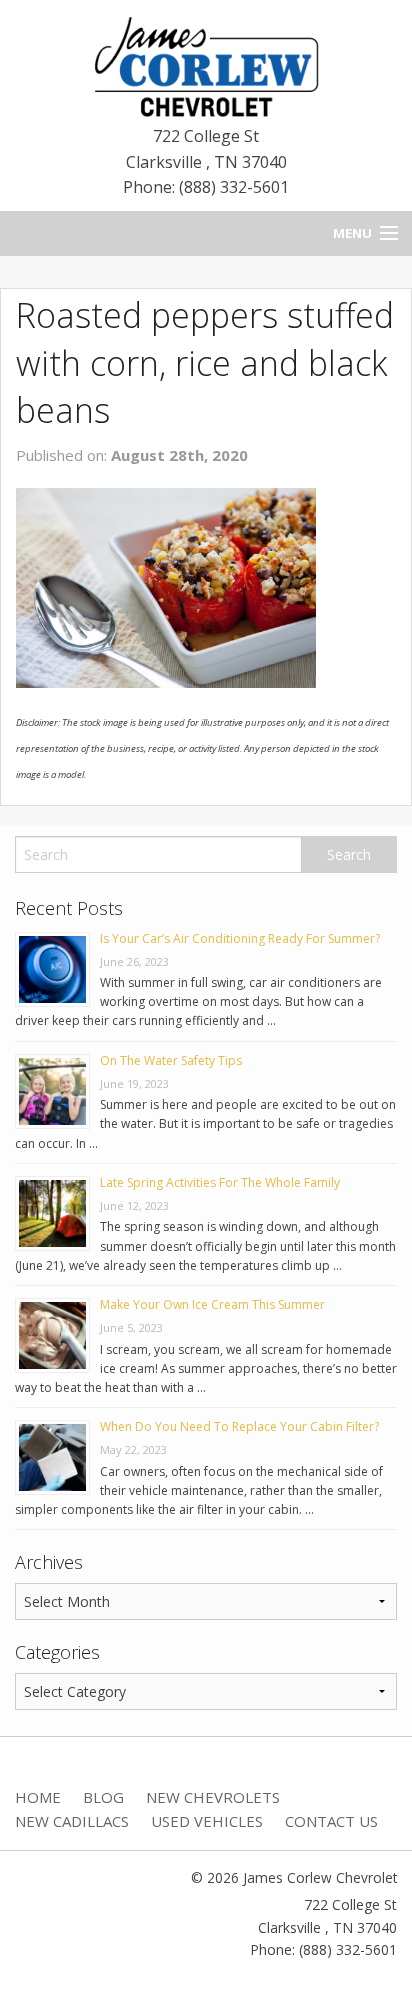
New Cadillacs (72, 1821)
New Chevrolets (213, 1797)
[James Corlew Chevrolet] (206, 65)
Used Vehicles (207, 1821)
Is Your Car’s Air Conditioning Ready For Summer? (240, 938)
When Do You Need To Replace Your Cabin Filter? (239, 1426)
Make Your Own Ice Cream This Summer (212, 1304)
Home (38, 1797)
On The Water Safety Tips (171, 1060)
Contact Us (331, 1821)
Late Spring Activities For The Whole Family (220, 1182)
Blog (103, 1797)
